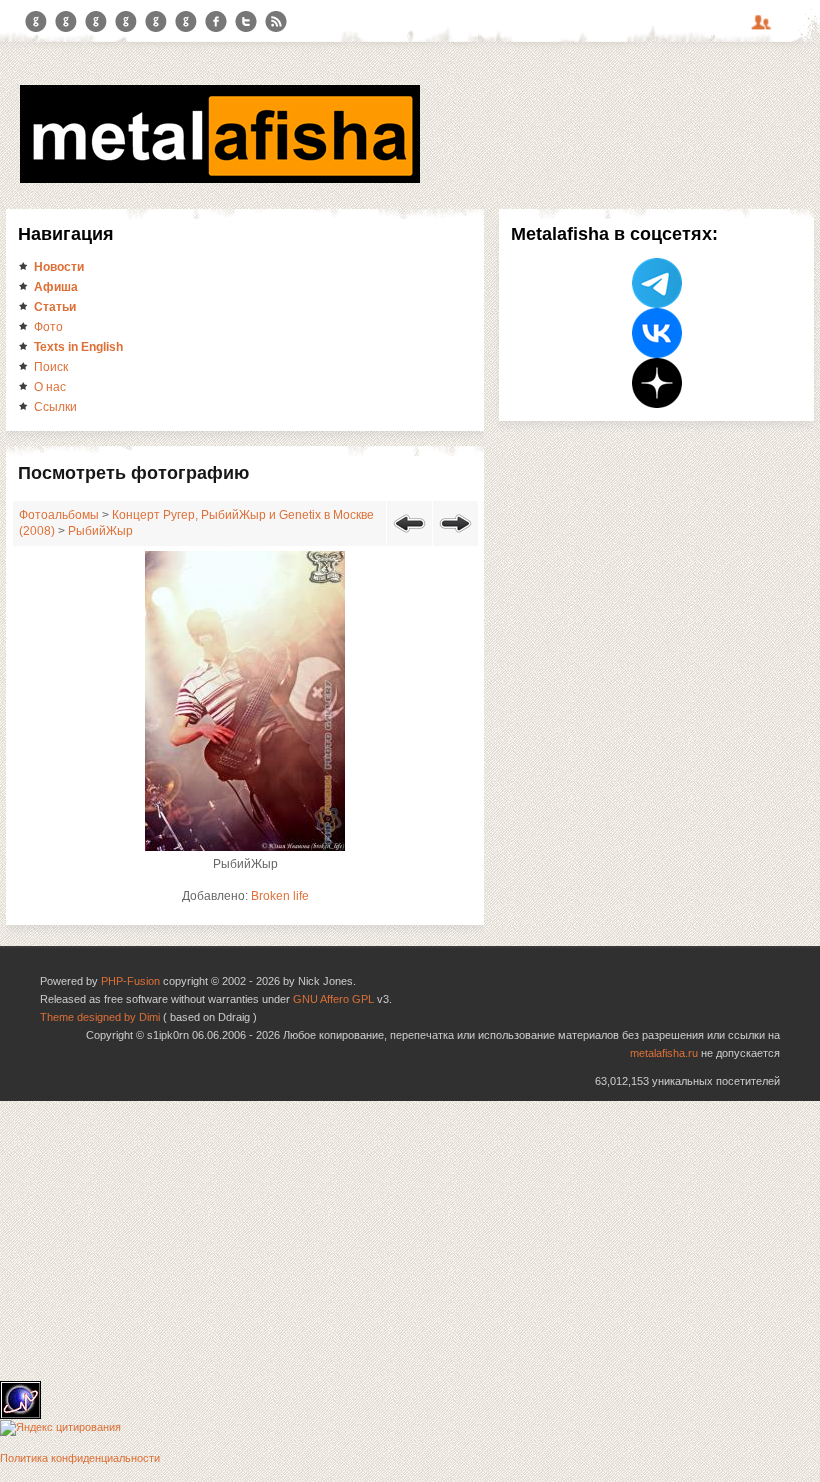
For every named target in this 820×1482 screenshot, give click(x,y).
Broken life (280, 896)
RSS (276, 22)
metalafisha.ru (664, 1053)
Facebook (216, 22)
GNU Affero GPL (333, 999)
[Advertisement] (410, 1241)
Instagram (66, 22)
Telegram (36, 22)
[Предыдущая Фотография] (409, 536)
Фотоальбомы (59, 515)
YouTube (126, 22)
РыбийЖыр (100, 531)
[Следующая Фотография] (455, 536)
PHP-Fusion (130, 981)
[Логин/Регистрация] (764, 29)
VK (96, 22)
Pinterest (156, 22)
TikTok (186, 22)
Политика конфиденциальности (80, 1458)
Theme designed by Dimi (100, 1017)
